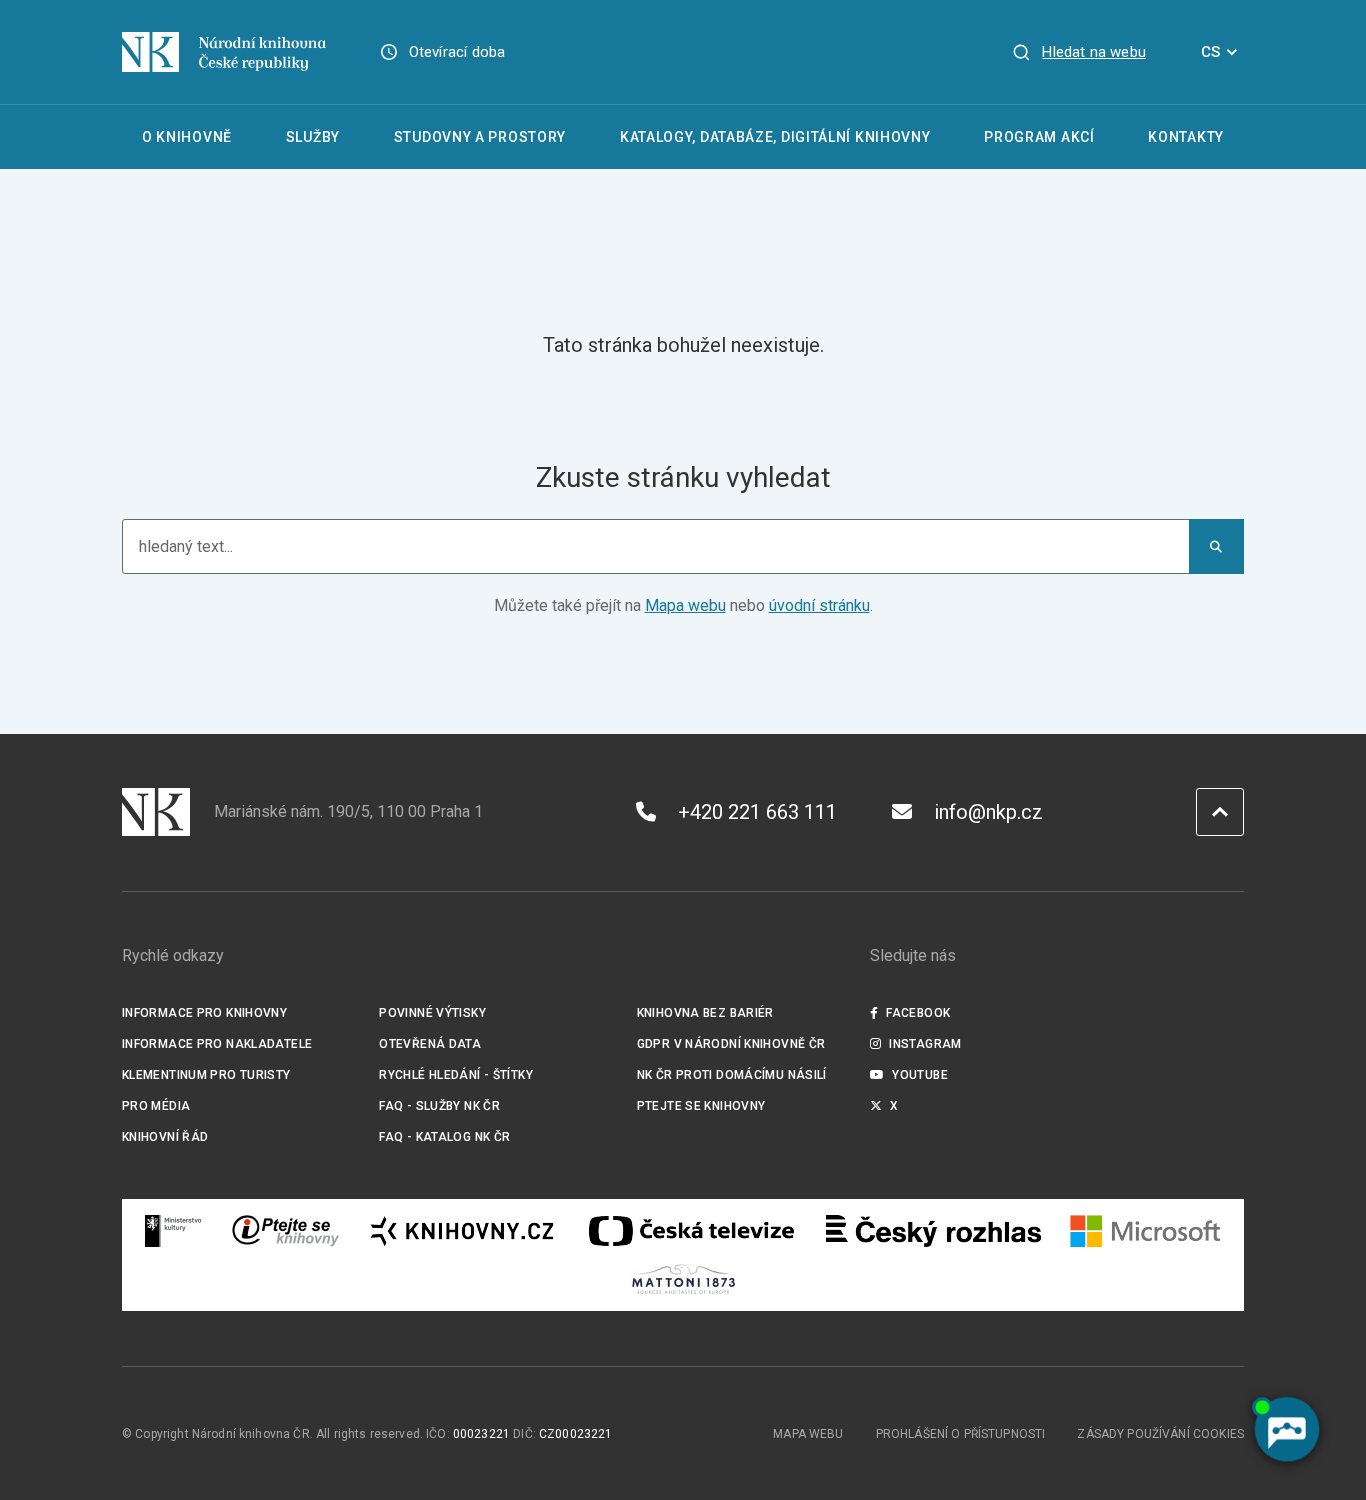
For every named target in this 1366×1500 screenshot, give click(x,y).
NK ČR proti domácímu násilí (732, 1075)
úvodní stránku (819, 605)
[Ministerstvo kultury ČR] (174, 1231)
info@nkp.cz (988, 812)
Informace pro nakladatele (217, 1044)
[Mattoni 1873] (683, 1279)
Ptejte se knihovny (701, 1106)
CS (1210, 52)
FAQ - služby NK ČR (439, 1106)
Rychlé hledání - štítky (456, 1075)
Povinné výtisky (432, 1013)
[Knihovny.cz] (462, 1231)
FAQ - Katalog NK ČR (444, 1137)
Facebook (918, 1013)
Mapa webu (685, 605)
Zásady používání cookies (1160, 1434)
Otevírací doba (457, 52)
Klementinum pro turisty (206, 1075)
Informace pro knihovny (204, 1013)
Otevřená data (430, 1044)
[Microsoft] (1145, 1231)
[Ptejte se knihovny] (286, 1231)
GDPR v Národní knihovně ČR (731, 1044)
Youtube (920, 1075)
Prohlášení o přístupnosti (961, 1434)
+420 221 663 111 (757, 812)
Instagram (925, 1044)
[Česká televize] (691, 1231)
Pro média (156, 1106)
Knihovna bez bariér (705, 1013)
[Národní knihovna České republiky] (224, 52)
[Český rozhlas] (933, 1231)
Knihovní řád (165, 1137)
